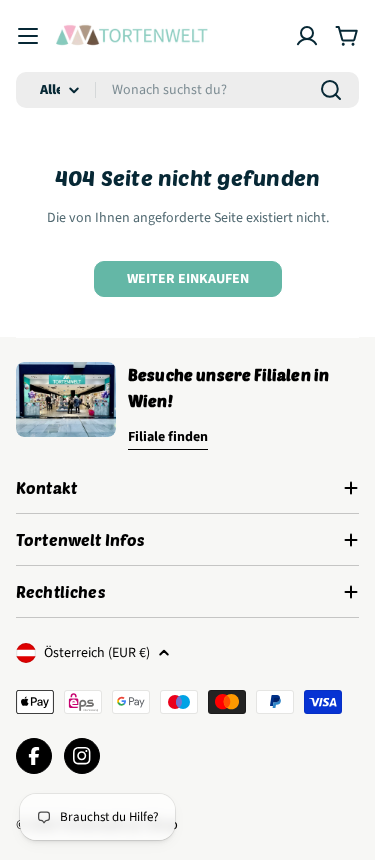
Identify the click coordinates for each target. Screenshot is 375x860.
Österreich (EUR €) (97, 653)
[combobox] (187, 90)
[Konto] (307, 36)
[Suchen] (331, 90)
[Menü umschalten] (28, 36)
